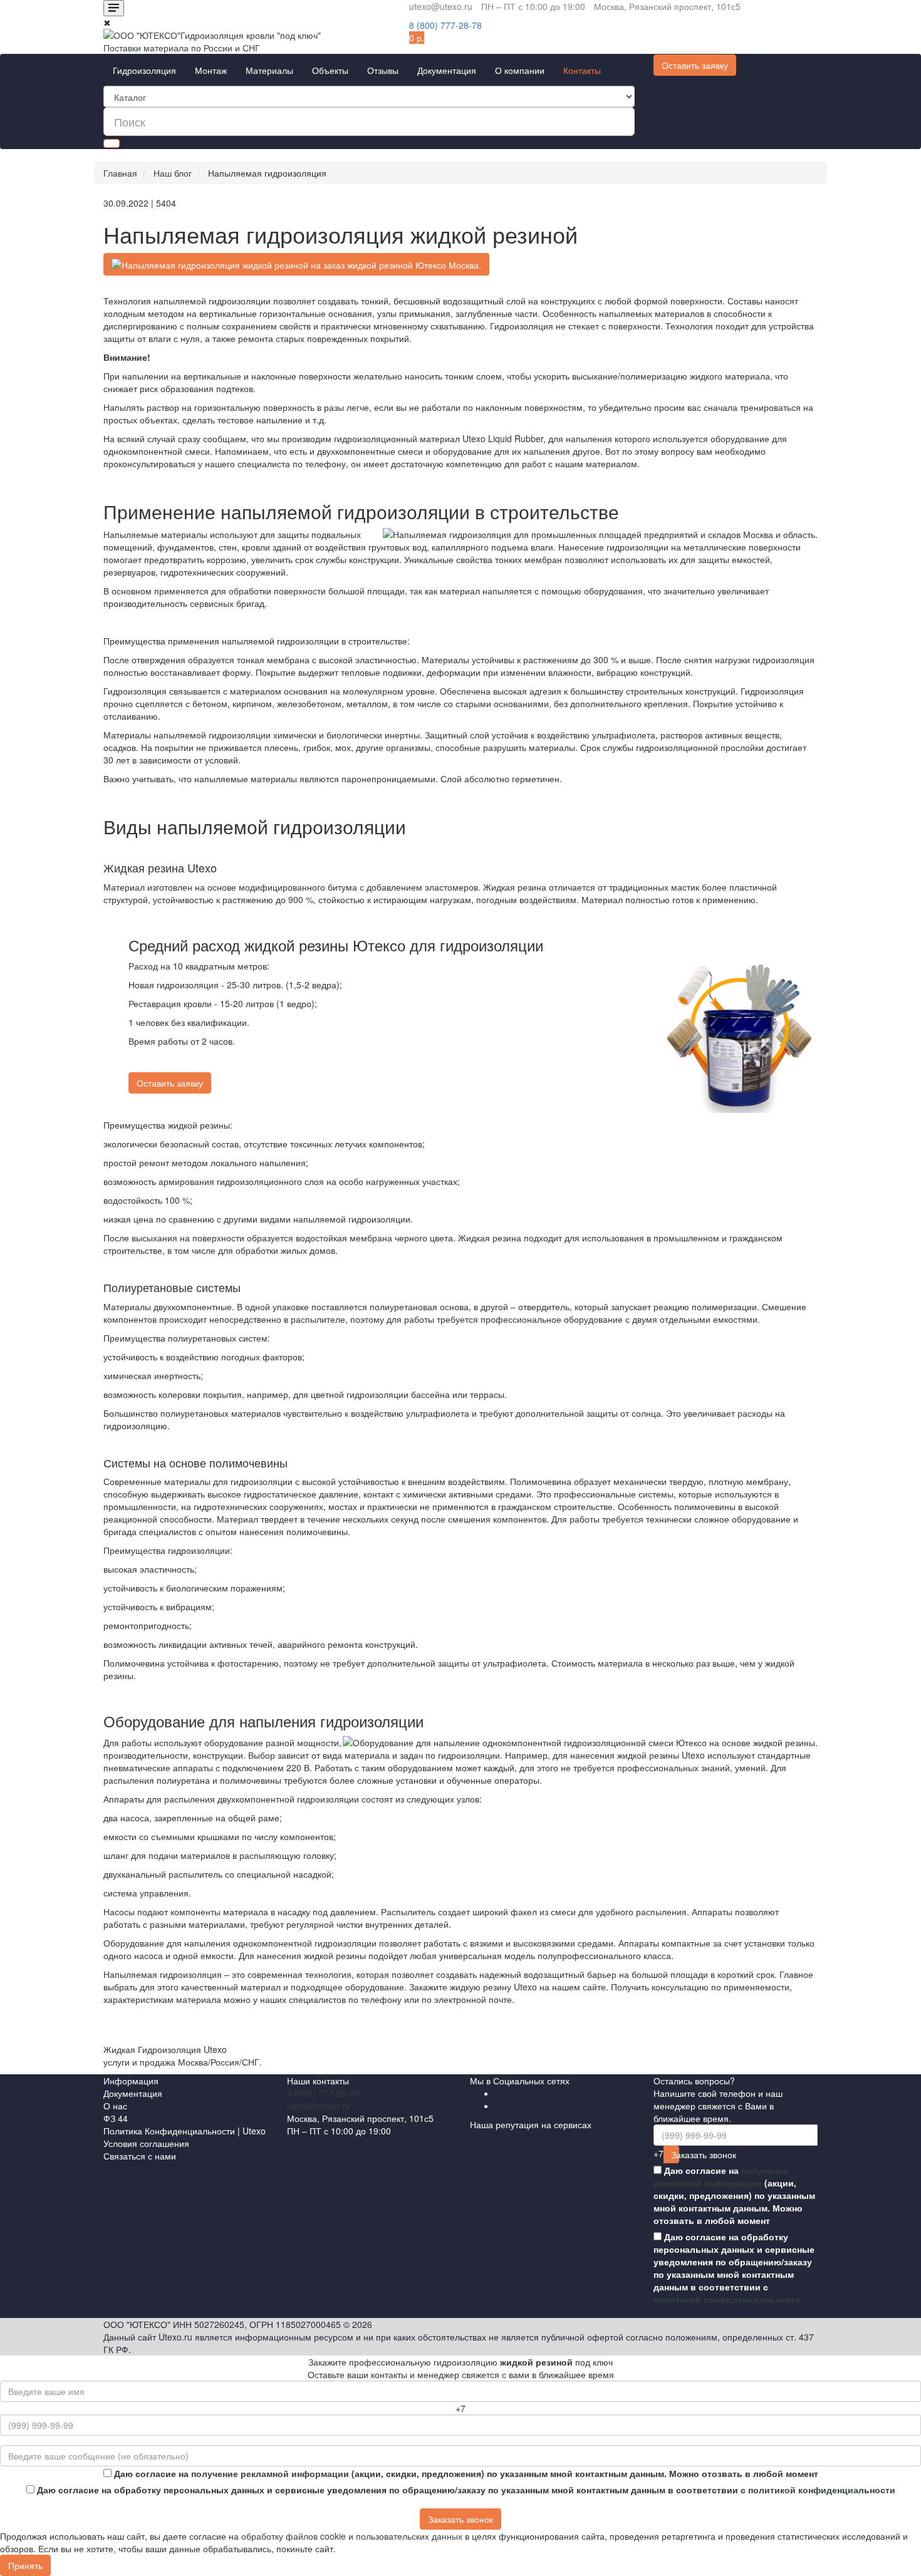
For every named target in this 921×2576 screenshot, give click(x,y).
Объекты (330, 70)
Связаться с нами (140, 2156)
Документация (447, 70)
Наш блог (173, 173)
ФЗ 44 (116, 2118)
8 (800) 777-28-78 (323, 2093)
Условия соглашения (146, 2143)
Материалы (269, 70)
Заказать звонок (675, 2154)
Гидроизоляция (144, 70)
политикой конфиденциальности (727, 2299)
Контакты (582, 70)
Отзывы (383, 70)
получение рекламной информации (721, 2176)
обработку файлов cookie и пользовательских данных (352, 2536)
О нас (115, 2106)
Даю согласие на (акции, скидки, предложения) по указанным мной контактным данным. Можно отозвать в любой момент (734, 2195)
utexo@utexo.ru (319, 2106)
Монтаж (211, 70)
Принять (25, 2565)
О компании (520, 70)
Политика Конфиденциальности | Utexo (185, 2131)
